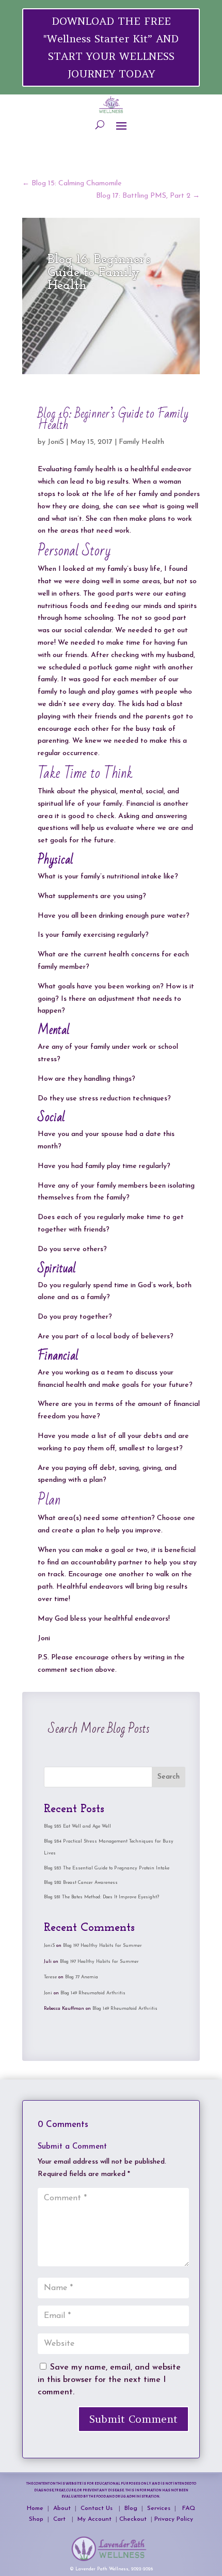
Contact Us (99, 2508)
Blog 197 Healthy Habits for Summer (102, 1946)
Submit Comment (133, 2419)
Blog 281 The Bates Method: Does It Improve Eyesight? (101, 1897)
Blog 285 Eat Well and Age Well (77, 1826)
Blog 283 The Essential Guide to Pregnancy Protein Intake (107, 1868)
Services (159, 2508)
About (62, 2508)
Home (35, 2508)
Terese (50, 1977)
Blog (132, 2508)
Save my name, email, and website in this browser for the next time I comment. (109, 2380)
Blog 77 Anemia (82, 1977)
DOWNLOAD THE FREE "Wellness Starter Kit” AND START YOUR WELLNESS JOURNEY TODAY (111, 47)
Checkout (135, 2519)
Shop (37, 2519)
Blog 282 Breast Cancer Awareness (81, 1883)
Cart (60, 2519)
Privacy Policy (174, 2519)
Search (169, 1777)
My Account (94, 2519)
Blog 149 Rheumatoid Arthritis (93, 1993)
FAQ (189, 2508)
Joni (48, 1993)
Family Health (141, 442)
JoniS (56, 442)
